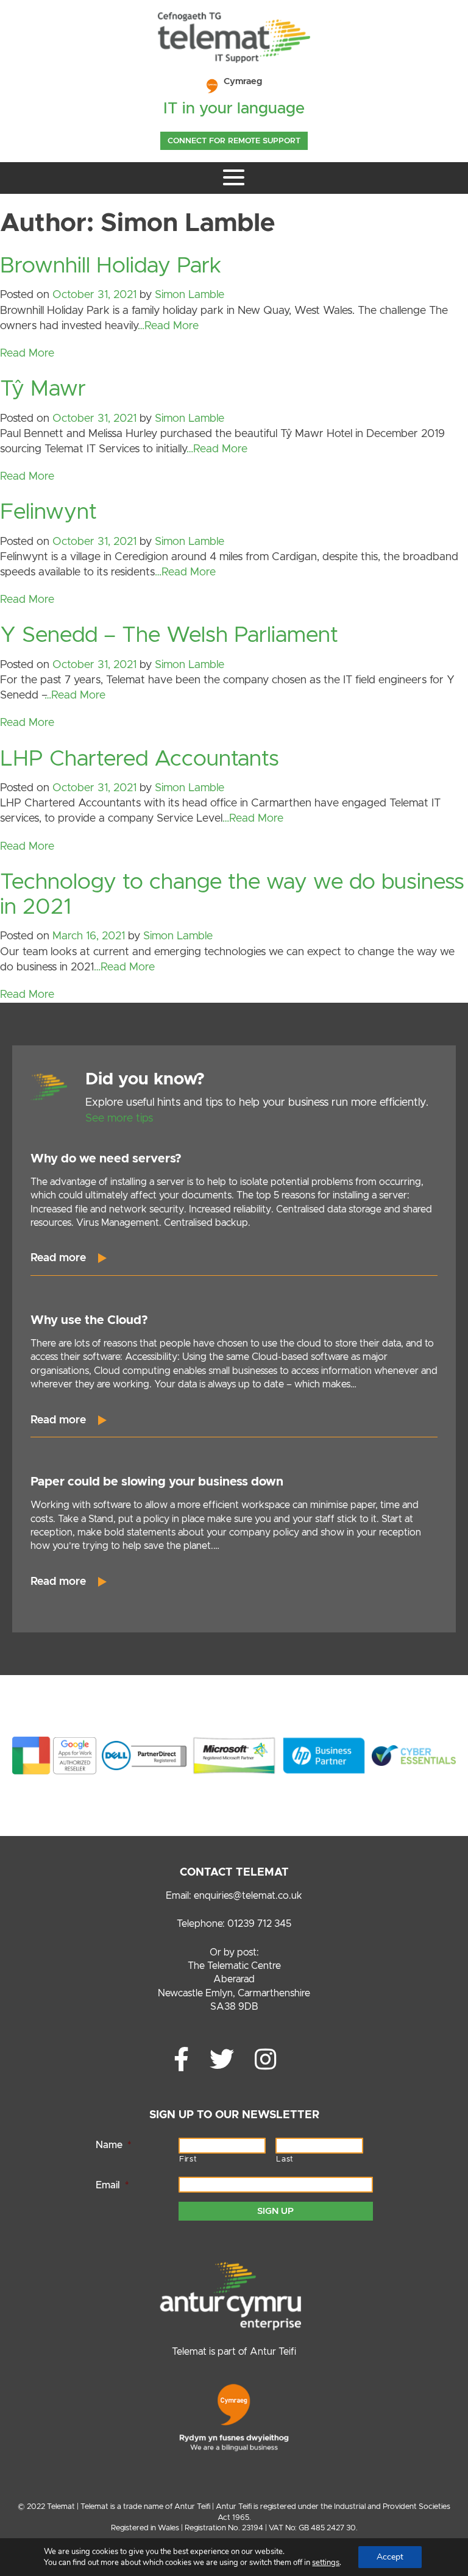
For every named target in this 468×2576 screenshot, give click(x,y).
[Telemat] (234, 60)
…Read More (168, 326)
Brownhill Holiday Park (111, 266)
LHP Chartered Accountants (140, 759)
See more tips (119, 1119)
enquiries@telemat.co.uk (248, 1896)
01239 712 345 (259, 1924)
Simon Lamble (190, 295)
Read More (27, 354)
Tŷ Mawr (43, 389)
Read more (58, 1258)
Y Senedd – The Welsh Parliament (169, 635)
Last (285, 2159)
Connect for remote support (234, 141)
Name (113, 2145)
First (188, 2159)
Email (112, 2185)
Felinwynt (48, 512)
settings (326, 2563)
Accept (390, 2557)
